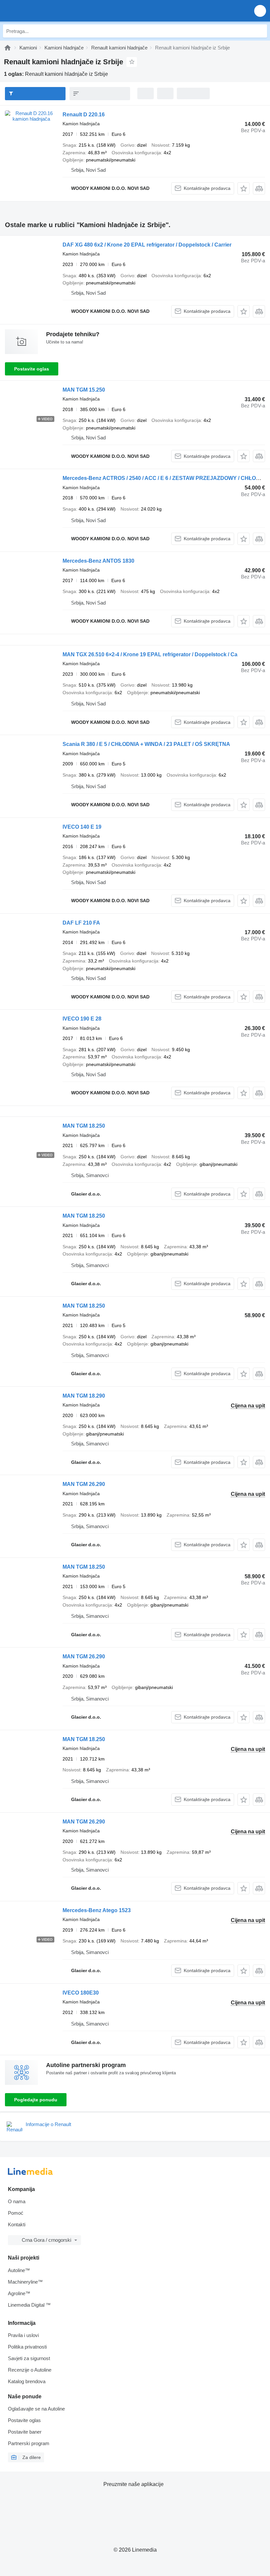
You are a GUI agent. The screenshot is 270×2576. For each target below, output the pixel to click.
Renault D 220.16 (84, 115)
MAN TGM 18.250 (84, 1126)
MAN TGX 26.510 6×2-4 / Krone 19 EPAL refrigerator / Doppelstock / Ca (150, 654)
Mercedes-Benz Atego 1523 (97, 1910)
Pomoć (16, 2213)
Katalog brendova (27, 2381)
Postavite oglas (32, 369)
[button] (260, 11)
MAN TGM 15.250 (84, 390)
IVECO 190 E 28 (82, 1019)
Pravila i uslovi (23, 2335)
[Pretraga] (260, 31)
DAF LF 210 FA (81, 923)
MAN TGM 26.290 (84, 1484)
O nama (17, 2201)
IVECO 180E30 (81, 1993)
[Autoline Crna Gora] (43, 11)
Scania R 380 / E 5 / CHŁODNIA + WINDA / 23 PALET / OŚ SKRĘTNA (146, 744)
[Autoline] (8, 48)
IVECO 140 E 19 (82, 827)
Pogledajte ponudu (36, 2100)
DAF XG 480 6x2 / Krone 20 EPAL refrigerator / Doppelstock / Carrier (147, 245)
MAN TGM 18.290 (84, 1396)
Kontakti (17, 2224)
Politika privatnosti (27, 2347)
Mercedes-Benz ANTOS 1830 (98, 561)
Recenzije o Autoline (30, 2370)
